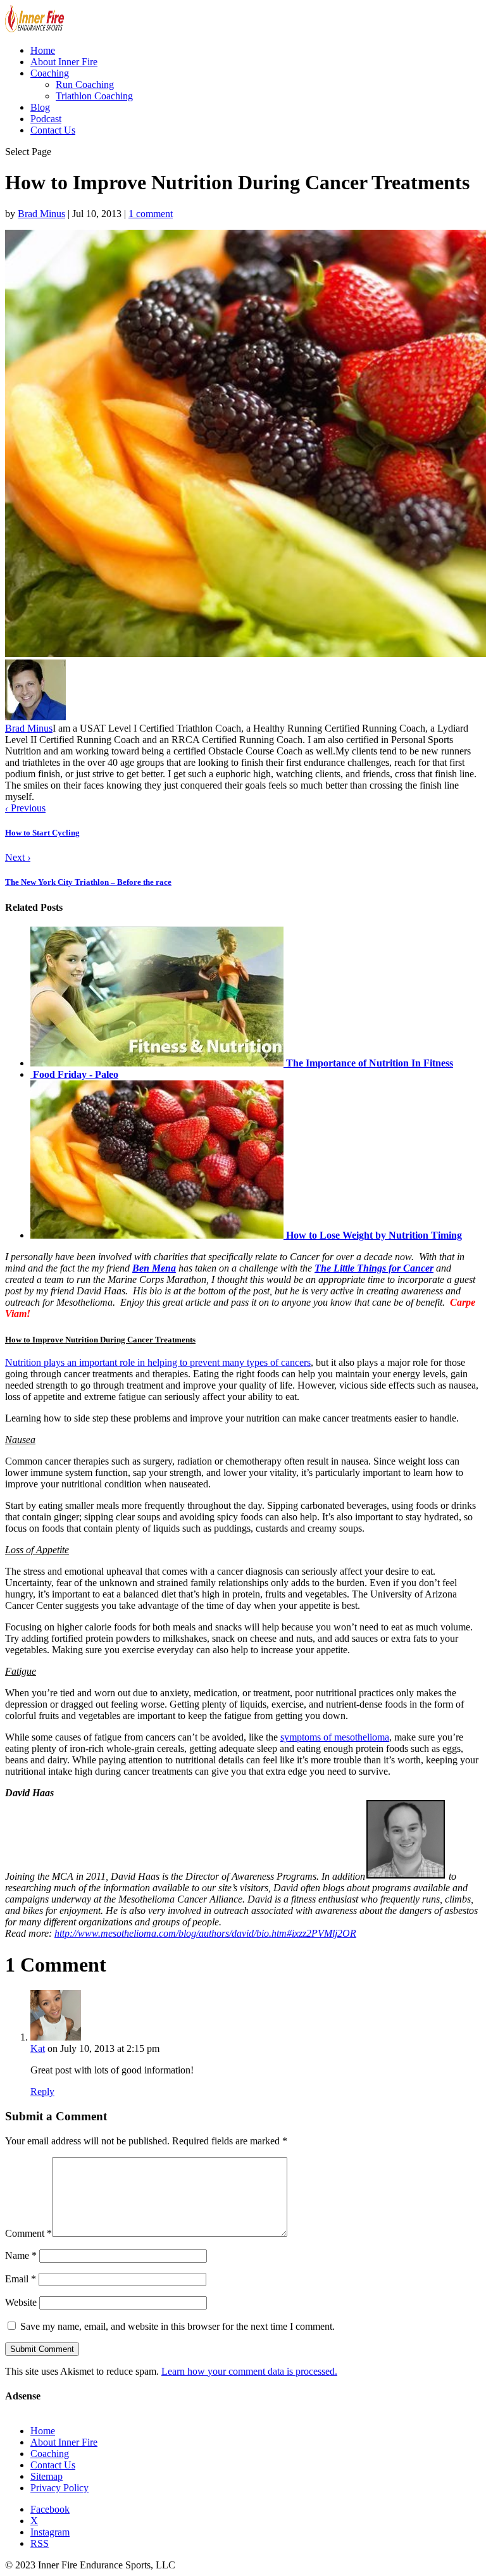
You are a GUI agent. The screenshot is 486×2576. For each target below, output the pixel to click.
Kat (38, 2048)
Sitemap (47, 2476)
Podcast (46, 119)
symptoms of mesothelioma (335, 1737)
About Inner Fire (64, 62)
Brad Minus (41, 214)
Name (21, 2255)
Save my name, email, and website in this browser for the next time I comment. (178, 2326)
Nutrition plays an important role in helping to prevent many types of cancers (158, 1362)
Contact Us (53, 130)
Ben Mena (154, 1268)
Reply (42, 2091)
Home (43, 50)
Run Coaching (85, 84)
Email (21, 2279)
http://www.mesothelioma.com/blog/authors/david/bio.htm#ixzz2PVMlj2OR (205, 1933)
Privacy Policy (59, 2488)
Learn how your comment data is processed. (249, 2371)
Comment (28, 2233)
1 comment (151, 214)
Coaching (50, 73)
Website (21, 2302)
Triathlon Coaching (94, 96)
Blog (40, 107)
